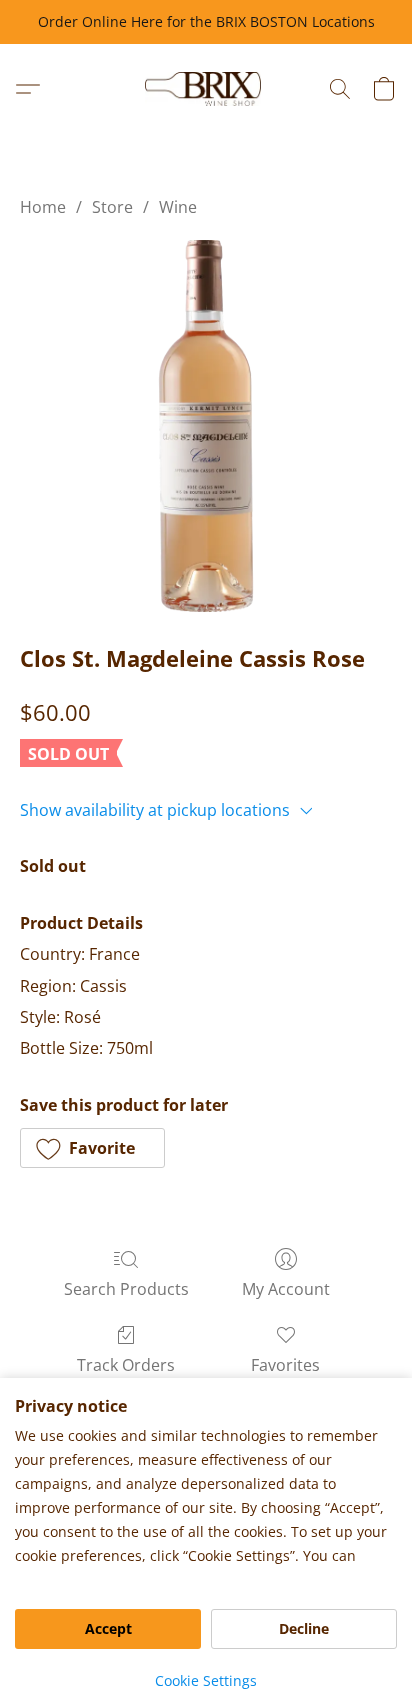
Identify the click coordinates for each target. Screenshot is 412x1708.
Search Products (126, 1289)
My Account (286, 1289)
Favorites (285, 1365)
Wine (178, 207)
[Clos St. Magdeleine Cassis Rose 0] (206, 426)
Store (112, 207)
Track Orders (126, 1365)
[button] (206, 89)
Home (43, 207)
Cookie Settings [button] (206, 1680)
